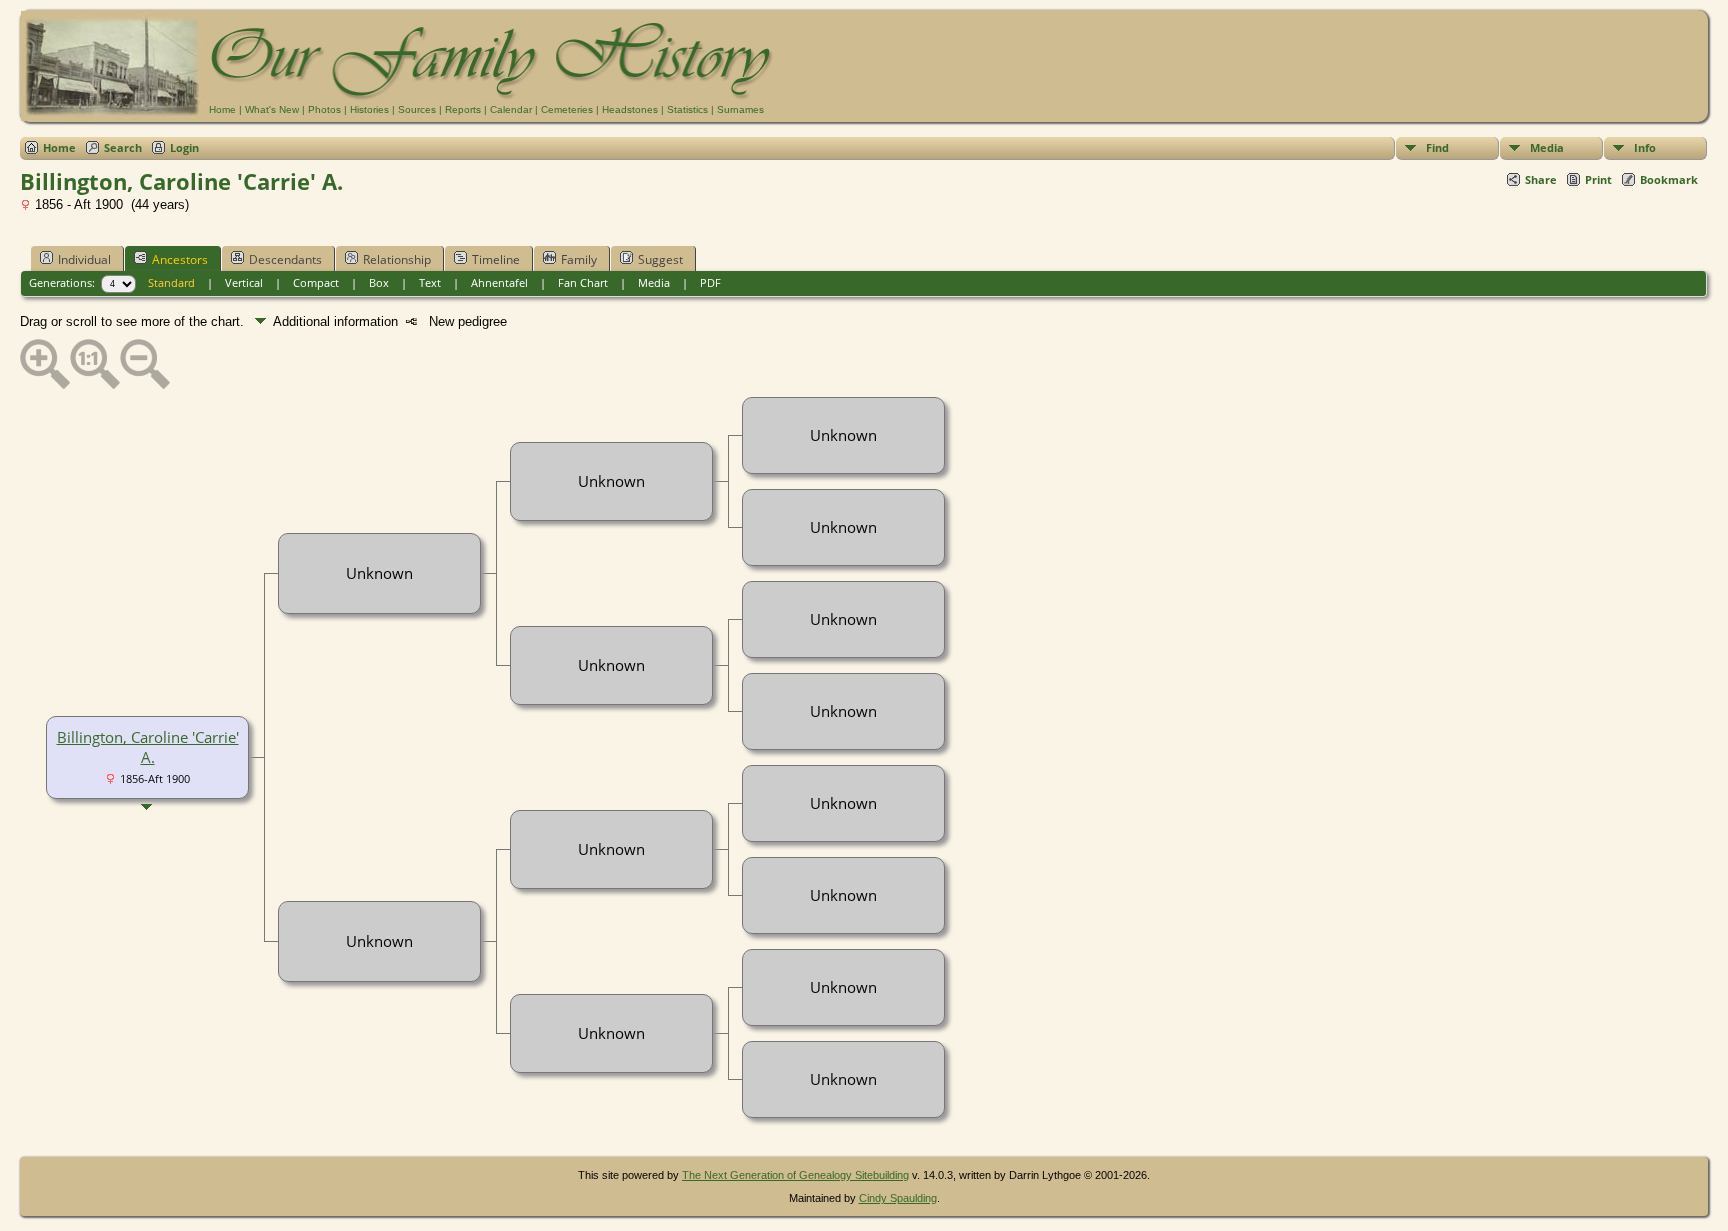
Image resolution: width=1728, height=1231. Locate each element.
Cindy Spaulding (898, 1198)
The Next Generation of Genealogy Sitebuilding (795, 1175)
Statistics (687, 109)
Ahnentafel (499, 282)
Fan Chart (583, 282)
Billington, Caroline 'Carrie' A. (148, 747)
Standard (171, 282)
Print (1598, 179)
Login (184, 147)
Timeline (496, 259)
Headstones (630, 109)
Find (1437, 147)
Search (123, 147)
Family (579, 259)
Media (1547, 147)
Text (430, 282)
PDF (710, 282)
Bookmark (1669, 179)
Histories (369, 109)
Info (1645, 147)
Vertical (244, 282)
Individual (84, 259)
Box (379, 282)
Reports (463, 109)
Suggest (660, 259)
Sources (417, 109)
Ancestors (180, 259)
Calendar (511, 109)
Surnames (740, 109)
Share (1541, 179)
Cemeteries (567, 109)
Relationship (397, 259)
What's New (272, 109)
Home (222, 109)
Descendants (285, 259)
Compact (316, 282)
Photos (324, 109)
